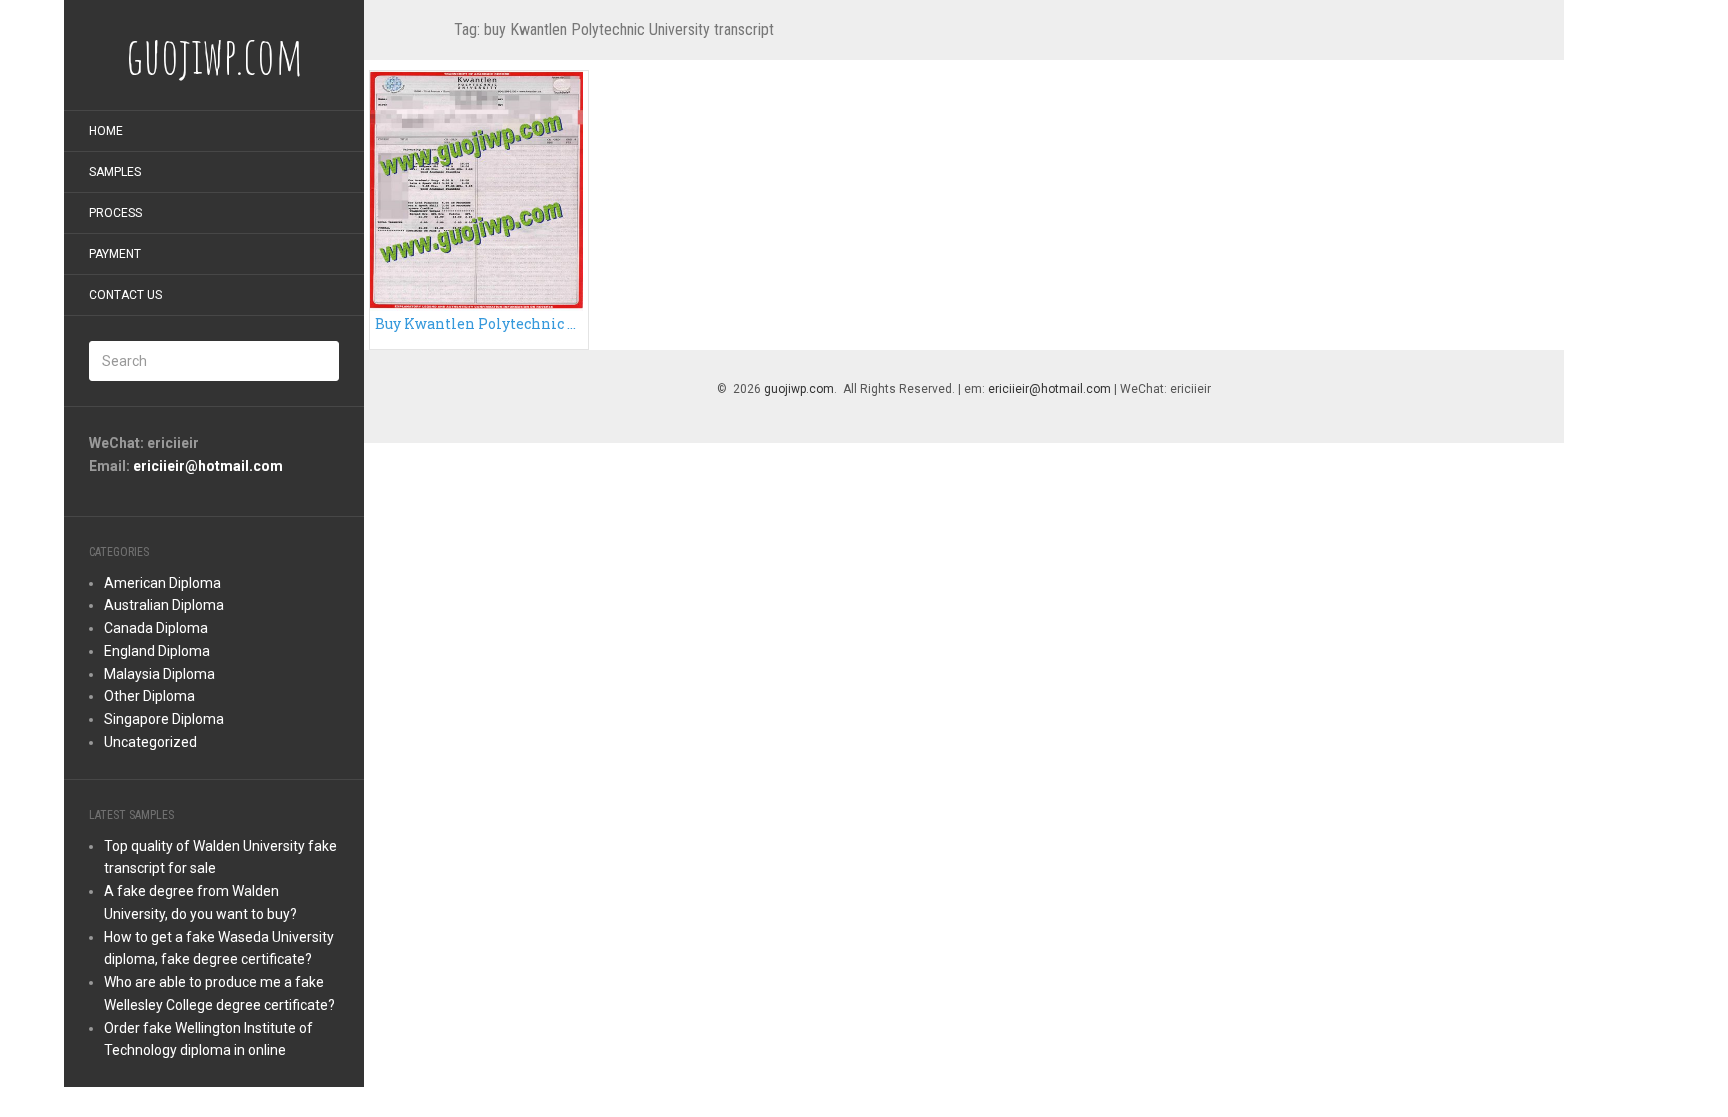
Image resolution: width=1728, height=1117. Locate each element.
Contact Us (125, 295)
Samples (115, 172)
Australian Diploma (164, 605)
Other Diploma (149, 696)
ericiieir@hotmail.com (208, 466)
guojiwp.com (799, 389)
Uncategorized (150, 742)
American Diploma (162, 583)
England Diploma (157, 651)
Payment (115, 254)
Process (115, 213)
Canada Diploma (156, 628)
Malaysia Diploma (159, 674)
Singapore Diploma (164, 719)
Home (106, 131)
